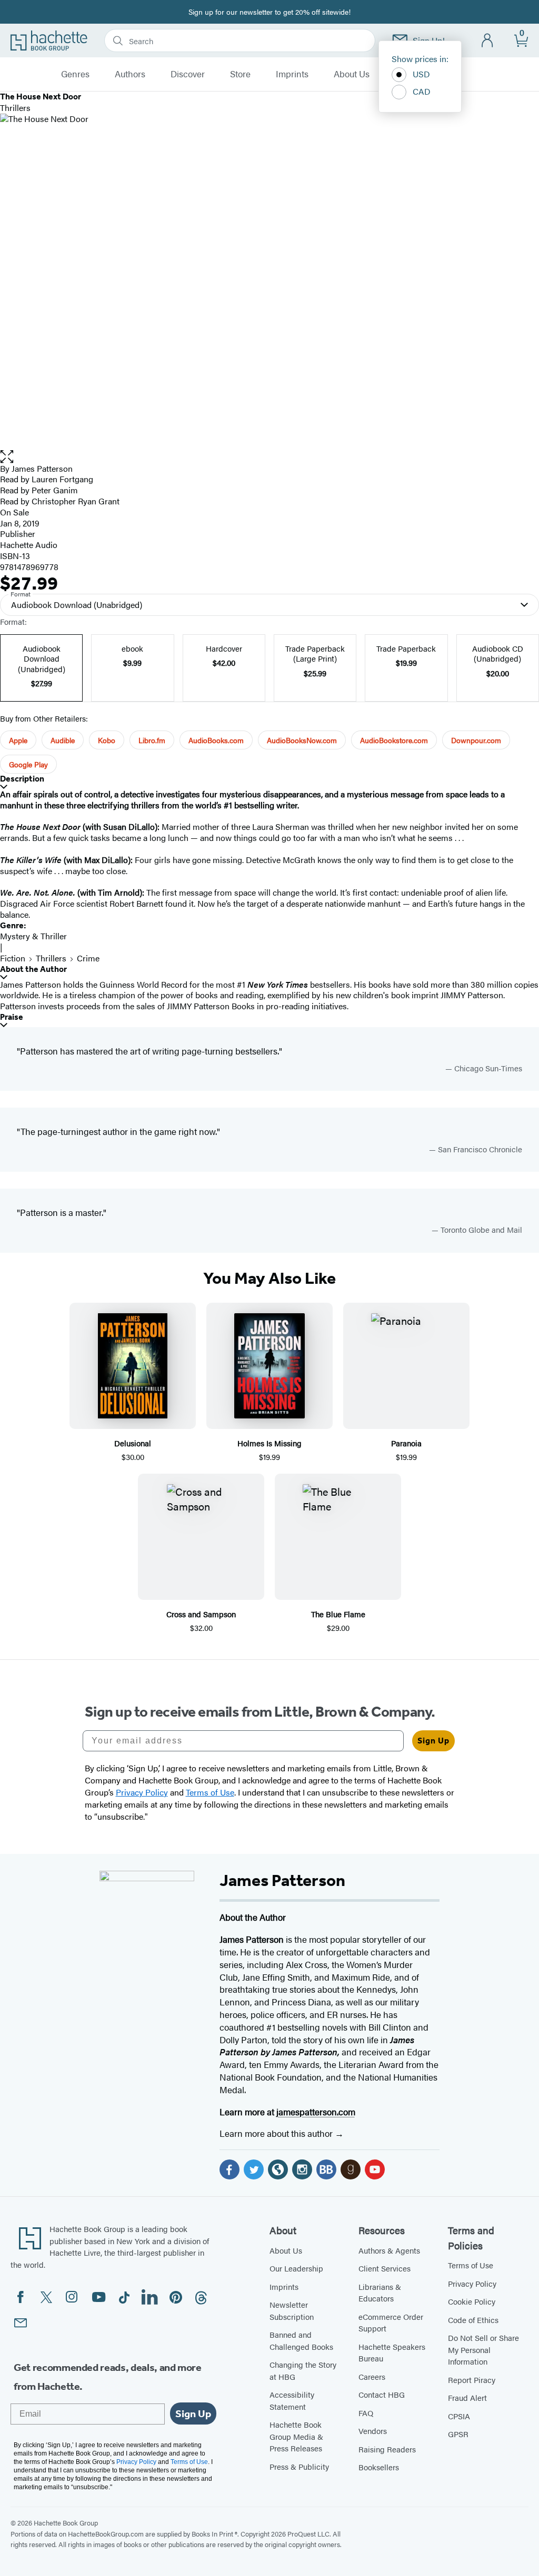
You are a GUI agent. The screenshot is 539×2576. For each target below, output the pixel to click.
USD (421, 74)
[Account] (488, 41)
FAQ (366, 2413)
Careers (372, 2376)
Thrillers (51, 958)
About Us (352, 74)
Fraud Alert (467, 2397)
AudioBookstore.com (394, 740)
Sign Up (433, 1741)
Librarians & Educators (380, 2293)
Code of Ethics (473, 2320)
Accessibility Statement (292, 2400)
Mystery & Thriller (33, 936)
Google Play (28, 764)
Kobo (107, 740)
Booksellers (379, 2467)
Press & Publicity (299, 2466)
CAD (422, 91)
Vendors (373, 2431)
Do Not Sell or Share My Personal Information (483, 2349)
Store (240, 74)
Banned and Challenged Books (301, 2340)
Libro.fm (152, 740)
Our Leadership (296, 2268)
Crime (88, 958)
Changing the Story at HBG (303, 2370)
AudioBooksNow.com (302, 740)
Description (22, 779)
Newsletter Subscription (292, 2310)
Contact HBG (382, 2394)
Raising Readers (387, 2449)
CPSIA (459, 2416)
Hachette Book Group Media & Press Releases (296, 2436)
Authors (130, 74)
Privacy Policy (472, 2283)
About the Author (33, 969)
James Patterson (42, 468)
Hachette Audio (29, 545)
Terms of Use (471, 2265)
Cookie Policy (472, 2301)
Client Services (385, 2268)
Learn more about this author (277, 2133)
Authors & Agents (389, 2250)
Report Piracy (472, 2380)
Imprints (292, 74)
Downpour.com (476, 740)
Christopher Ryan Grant (76, 501)
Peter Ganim (55, 490)
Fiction (13, 958)
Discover (188, 74)
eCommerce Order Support (391, 2323)
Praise (12, 1017)
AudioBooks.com (216, 740)
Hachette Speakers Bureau (392, 2352)
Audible (63, 740)
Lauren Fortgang (62, 479)
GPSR (458, 2434)
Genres (75, 74)
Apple (18, 740)
